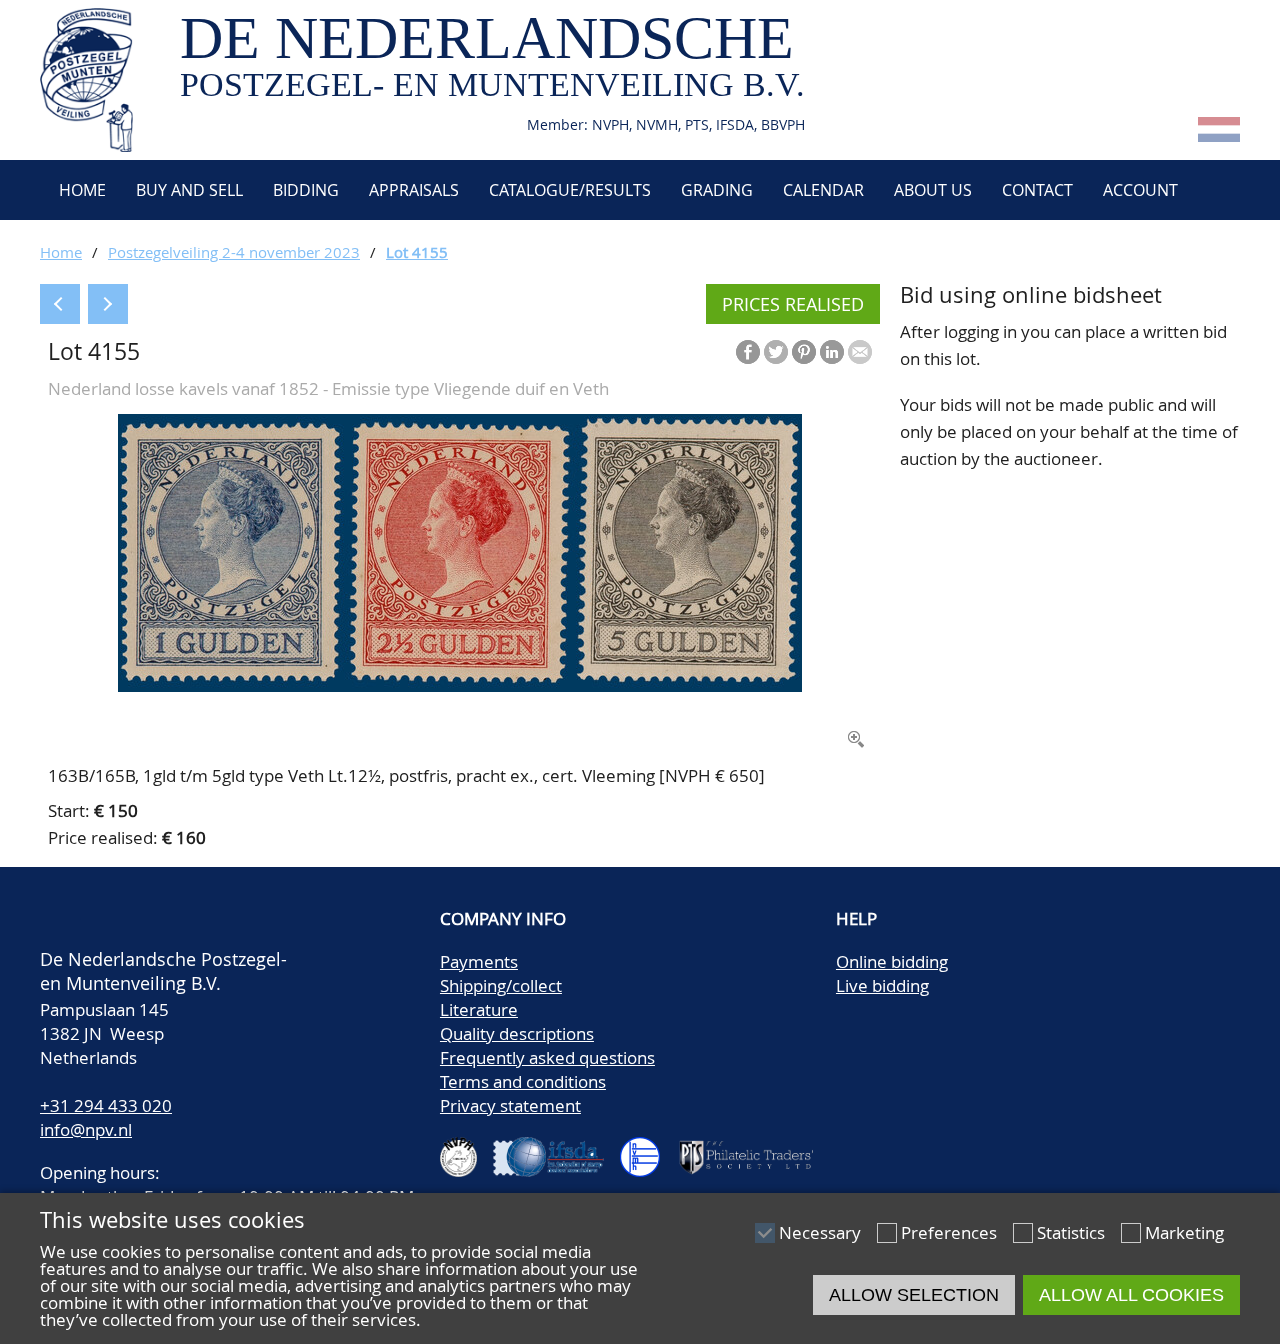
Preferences (949, 1232)
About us (933, 190)
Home (80, 190)
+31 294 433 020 (106, 1105)
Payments (479, 961)
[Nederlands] (1219, 135)
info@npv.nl (86, 1129)
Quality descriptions (517, 1033)
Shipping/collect (501, 985)
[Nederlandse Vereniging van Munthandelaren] (648, 1148)
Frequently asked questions (547, 1057)
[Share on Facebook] (748, 352)
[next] (108, 304)
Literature (479, 1009)
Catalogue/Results (570, 190)
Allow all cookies (1131, 1295)
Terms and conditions (523, 1081)
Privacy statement (510, 1105)
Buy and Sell (189, 190)
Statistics (1071, 1232)
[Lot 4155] (460, 685)
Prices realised (793, 304)
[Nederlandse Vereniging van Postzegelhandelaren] (467, 1148)
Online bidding (892, 961)
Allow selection (914, 1295)
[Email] (860, 352)
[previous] (60, 304)
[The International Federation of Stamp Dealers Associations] (556, 1148)
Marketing (1184, 1232)
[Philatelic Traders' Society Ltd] (754, 1148)
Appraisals (414, 190)
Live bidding (882, 985)
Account (1140, 190)
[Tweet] (776, 352)
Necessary (820, 1232)
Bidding (306, 190)
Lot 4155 (417, 252)
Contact (1037, 190)
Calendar (823, 190)
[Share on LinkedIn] (832, 352)
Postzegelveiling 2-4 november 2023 (234, 252)
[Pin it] (804, 352)
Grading (717, 190)
